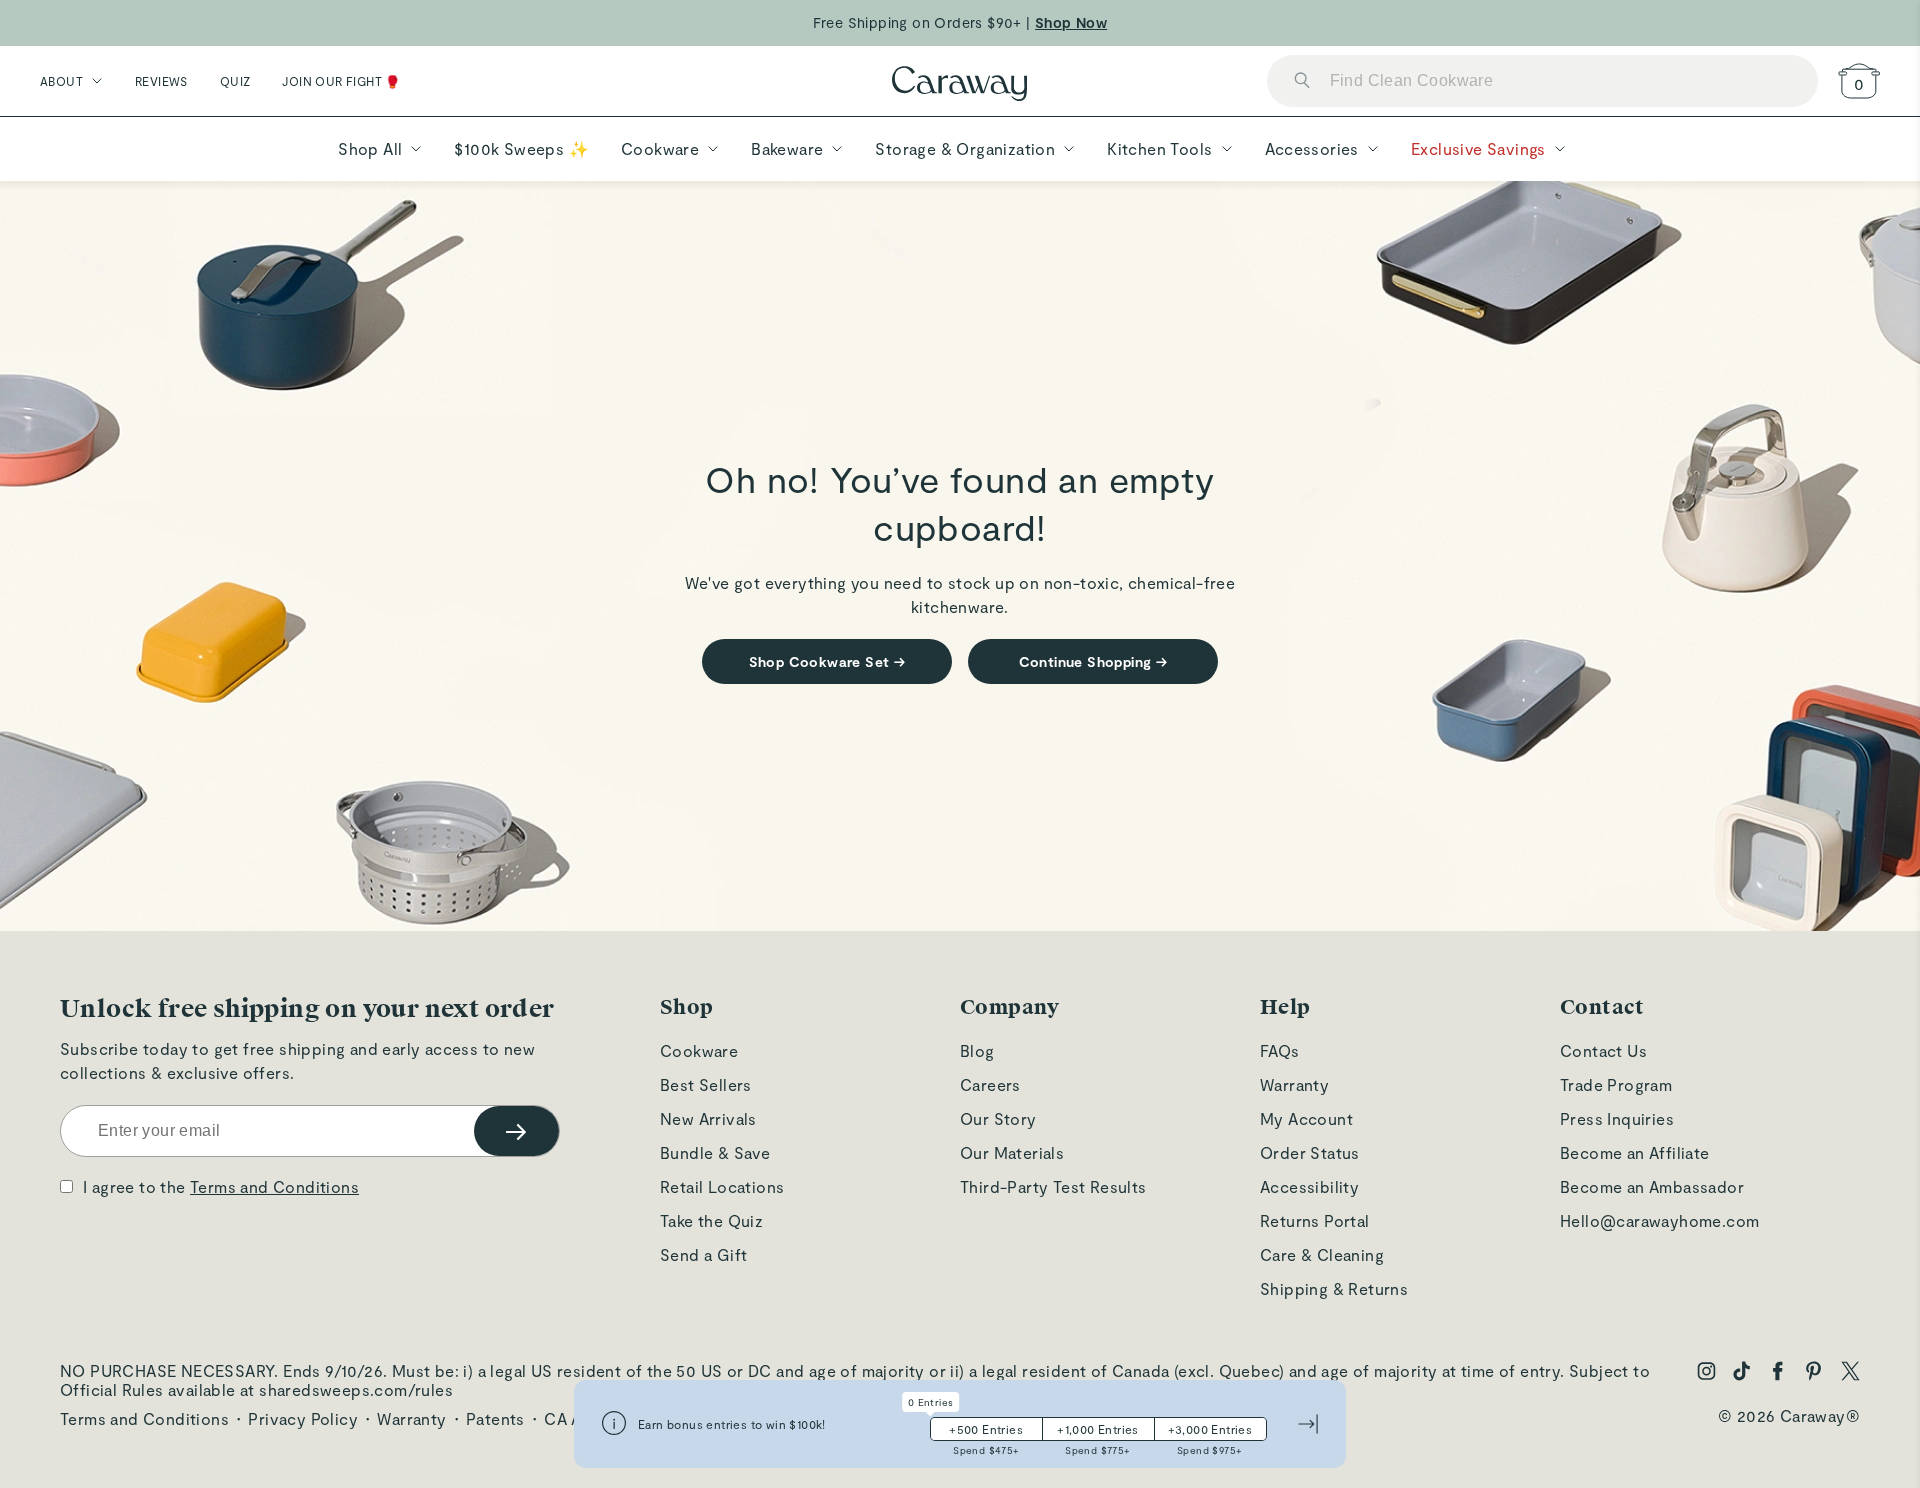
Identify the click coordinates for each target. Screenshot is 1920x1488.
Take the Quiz (711, 1220)
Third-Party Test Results (1053, 1186)
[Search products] (1302, 81)
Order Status (1310, 1152)
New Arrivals (708, 1118)
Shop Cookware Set (827, 661)
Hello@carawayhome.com (1659, 1220)
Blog (977, 1050)
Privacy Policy (303, 1418)
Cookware (699, 1050)
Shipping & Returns (1334, 1288)
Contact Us (1603, 1050)
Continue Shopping (1093, 661)
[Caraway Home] (959, 85)
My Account (1306, 1118)
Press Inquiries (1617, 1118)
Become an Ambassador (1652, 1186)
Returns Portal (1315, 1220)
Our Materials (1012, 1152)
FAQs (1280, 1050)
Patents (495, 1418)
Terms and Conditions (274, 1186)
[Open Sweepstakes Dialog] (614, 1424)
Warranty (1294, 1084)
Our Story (998, 1118)
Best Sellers (706, 1084)
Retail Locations (722, 1186)
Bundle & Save (715, 1152)
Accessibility (1309, 1186)
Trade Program (1616, 1084)
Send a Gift (703, 1254)
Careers (990, 1084)
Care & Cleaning (1322, 1254)
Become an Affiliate (1635, 1152)
